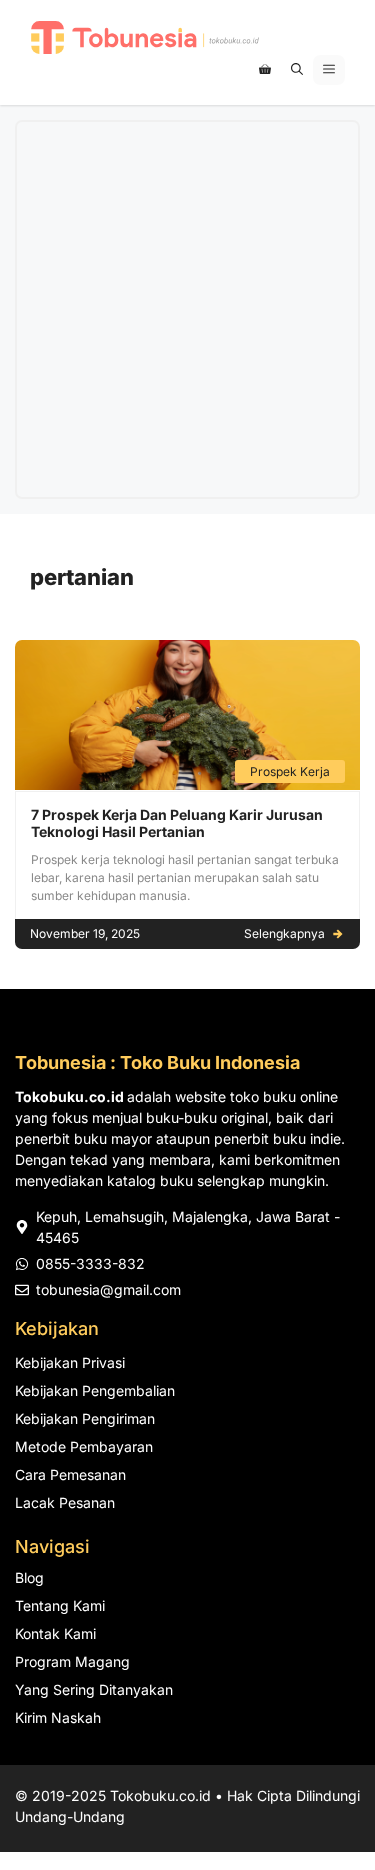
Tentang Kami (60, 1605)
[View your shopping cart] (265, 70)
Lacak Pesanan (65, 1502)
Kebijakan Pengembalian (95, 1390)
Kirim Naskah (58, 1717)
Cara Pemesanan (70, 1474)
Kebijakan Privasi (70, 1362)
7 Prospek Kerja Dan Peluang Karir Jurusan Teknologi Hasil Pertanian (177, 823)
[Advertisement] (187, 309)
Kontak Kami (55, 1633)
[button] (297, 70)
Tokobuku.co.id (160, 1795)
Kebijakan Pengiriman (85, 1418)
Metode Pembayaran (84, 1446)
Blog (29, 1577)
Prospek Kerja (290, 771)
